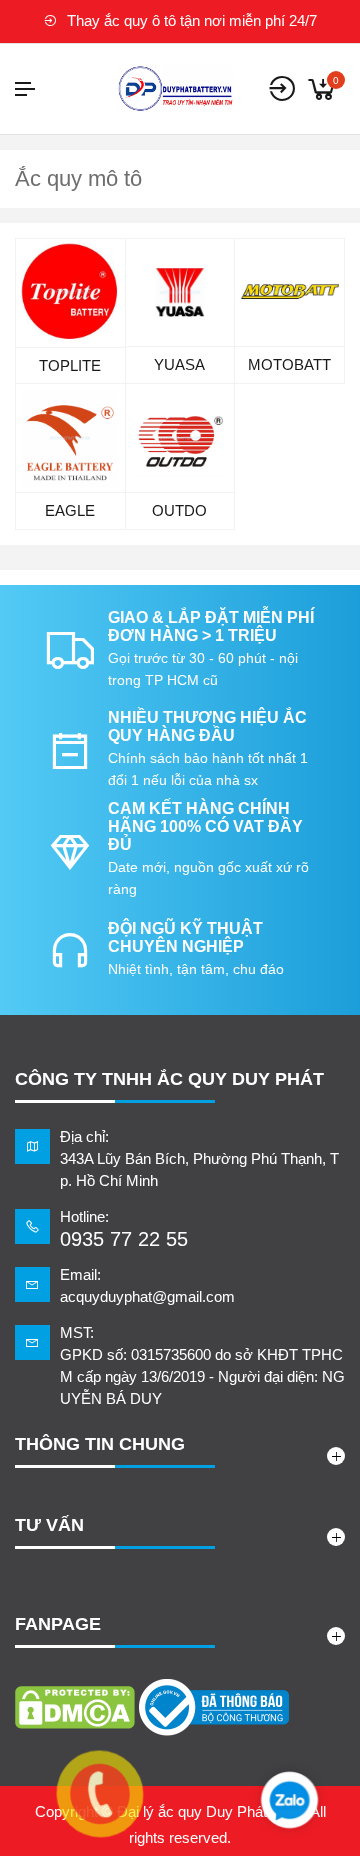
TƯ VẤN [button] (49, 1525)
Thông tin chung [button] (100, 1444)
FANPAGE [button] (58, 1624)
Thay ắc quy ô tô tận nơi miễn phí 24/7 (190, 20)
